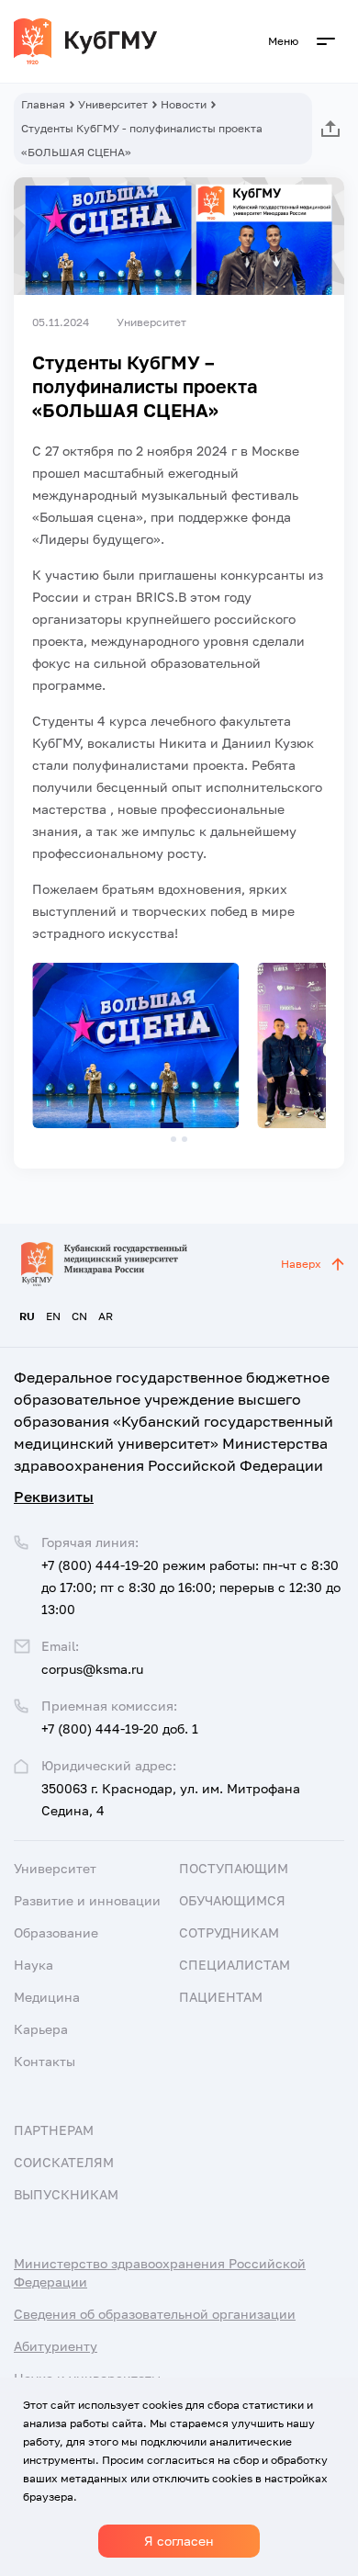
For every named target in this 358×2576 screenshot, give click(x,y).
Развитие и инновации (87, 1900)
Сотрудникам (229, 1932)
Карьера (41, 2029)
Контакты (45, 2061)
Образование (56, 1932)
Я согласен (179, 2541)
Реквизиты (54, 1497)
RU (27, 1316)
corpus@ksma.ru (92, 1669)
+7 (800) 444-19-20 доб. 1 (120, 1729)
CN (79, 1316)
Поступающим (234, 1868)
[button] (173, 1139)
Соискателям (64, 2162)
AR (106, 1316)
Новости (184, 104)
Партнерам (54, 2130)
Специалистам (235, 1965)
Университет (113, 104)
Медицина (47, 1997)
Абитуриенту (56, 2346)
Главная (43, 104)
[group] (135, 1045)
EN (53, 1316)
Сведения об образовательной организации (155, 2314)
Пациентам (221, 1997)
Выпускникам (66, 2194)
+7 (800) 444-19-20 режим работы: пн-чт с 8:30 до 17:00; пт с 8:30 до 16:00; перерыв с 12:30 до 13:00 (191, 1587)
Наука (34, 1965)
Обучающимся (232, 1900)
